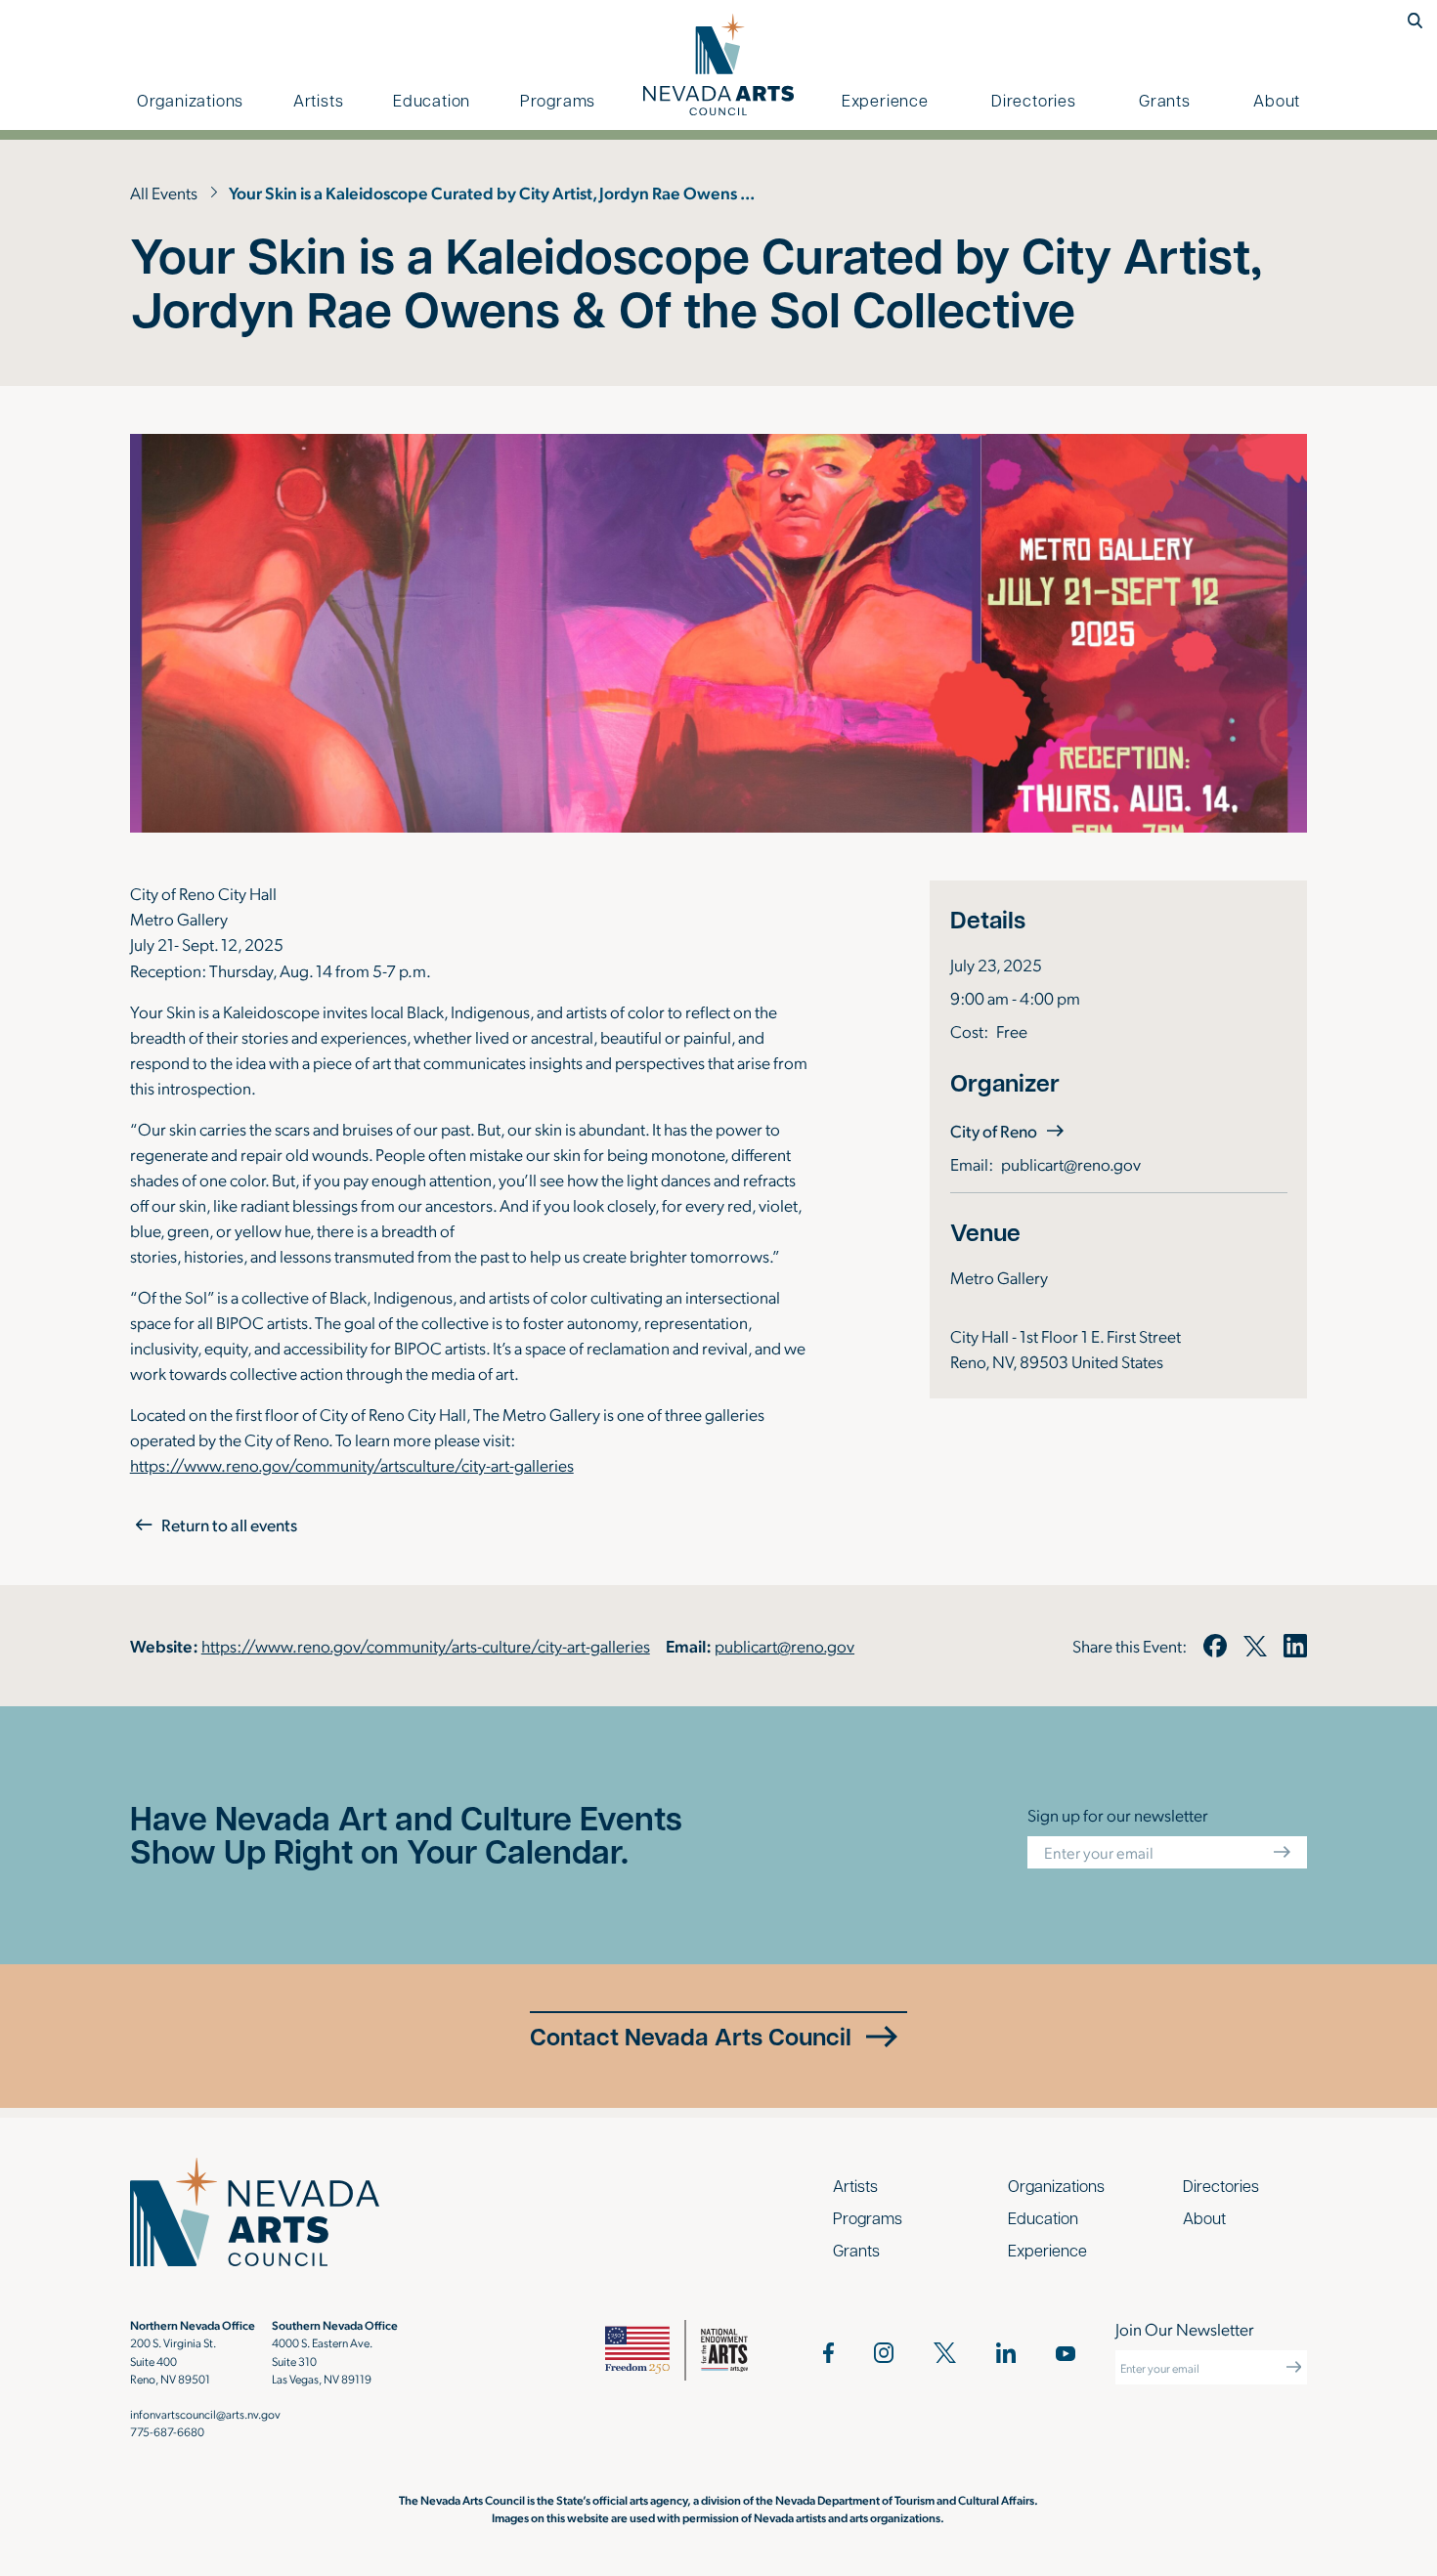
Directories (1034, 100)
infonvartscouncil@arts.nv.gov (205, 2414)
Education (432, 100)
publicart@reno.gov (1071, 1163)
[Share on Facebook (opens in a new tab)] (1216, 1646)
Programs (558, 100)
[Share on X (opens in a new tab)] (1256, 1646)
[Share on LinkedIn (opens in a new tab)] (1296, 1646)
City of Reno (1010, 1130)
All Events (164, 192)
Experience (885, 100)
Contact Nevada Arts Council (691, 2036)
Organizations (190, 100)
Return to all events (229, 1524)
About (1277, 100)
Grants (1165, 100)
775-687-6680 (167, 2431)
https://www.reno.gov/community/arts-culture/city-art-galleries (426, 1645)
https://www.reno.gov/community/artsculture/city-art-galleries (352, 1464)
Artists (319, 100)
